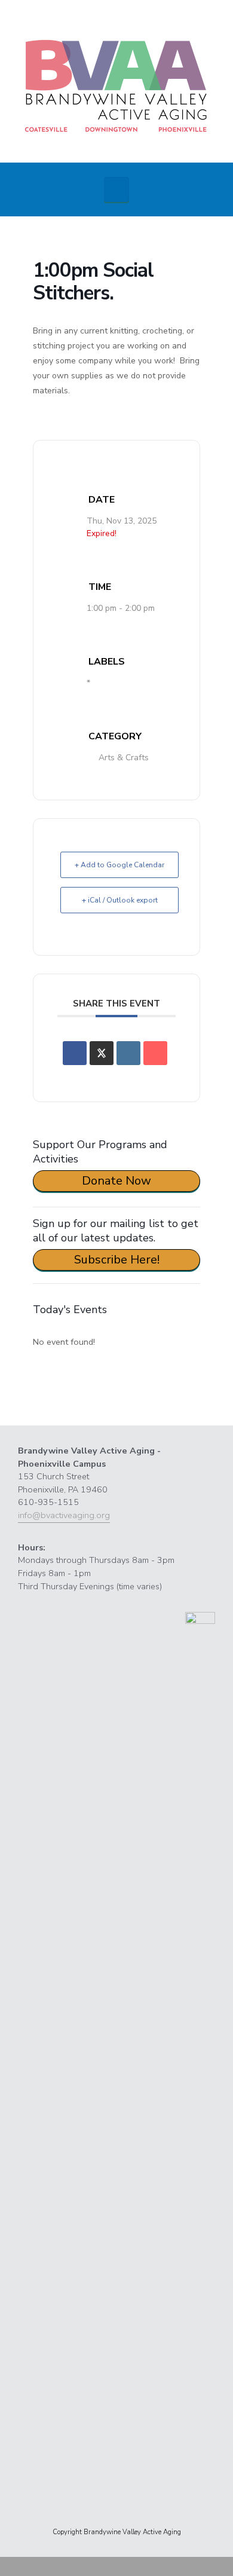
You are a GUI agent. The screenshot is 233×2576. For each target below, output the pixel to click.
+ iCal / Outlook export (120, 900)
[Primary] (116, 189)
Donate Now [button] (116, 1181)
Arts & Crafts (124, 758)
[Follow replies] (58, 1390)
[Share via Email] (155, 1053)
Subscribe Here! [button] (117, 1260)
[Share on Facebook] (75, 1053)
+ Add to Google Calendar (119, 865)
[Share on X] (102, 1053)
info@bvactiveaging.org (64, 1515)
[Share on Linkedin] (128, 1053)
